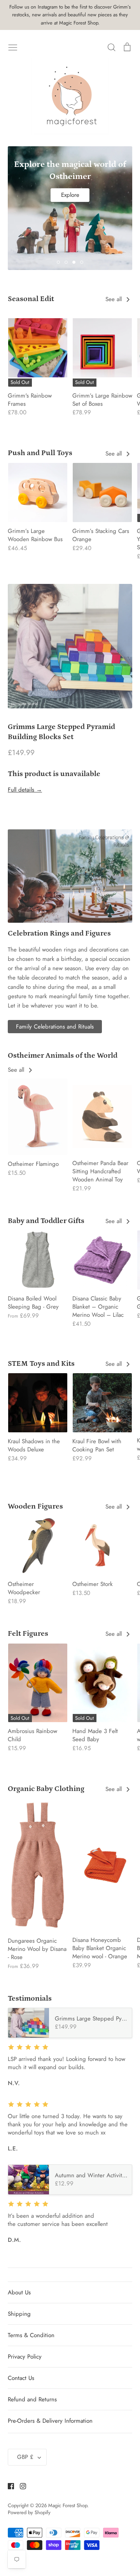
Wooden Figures (35, 1506)
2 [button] (66, 262)
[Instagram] (20, 2486)
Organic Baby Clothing (46, 1789)
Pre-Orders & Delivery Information (50, 2421)
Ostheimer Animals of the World (63, 1056)
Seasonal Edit (31, 299)
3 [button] (74, 262)
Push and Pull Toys (40, 453)
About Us (19, 2292)
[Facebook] (8, 2486)
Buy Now (70, 206)
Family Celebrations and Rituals (55, 1027)
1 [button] (58, 262)
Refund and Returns (32, 2399)
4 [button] (82, 262)
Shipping (19, 2314)
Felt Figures (28, 1634)
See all (115, 299)
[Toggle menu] (13, 47)
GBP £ (25, 2457)
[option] (70, 188)
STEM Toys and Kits (41, 1364)
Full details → (25, 790)
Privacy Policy (25, 2357)
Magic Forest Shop (68, 2505)
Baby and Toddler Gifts (46, 1221)
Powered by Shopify (29, 2512)
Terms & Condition (31, 2335)
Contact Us (21, 2378)
